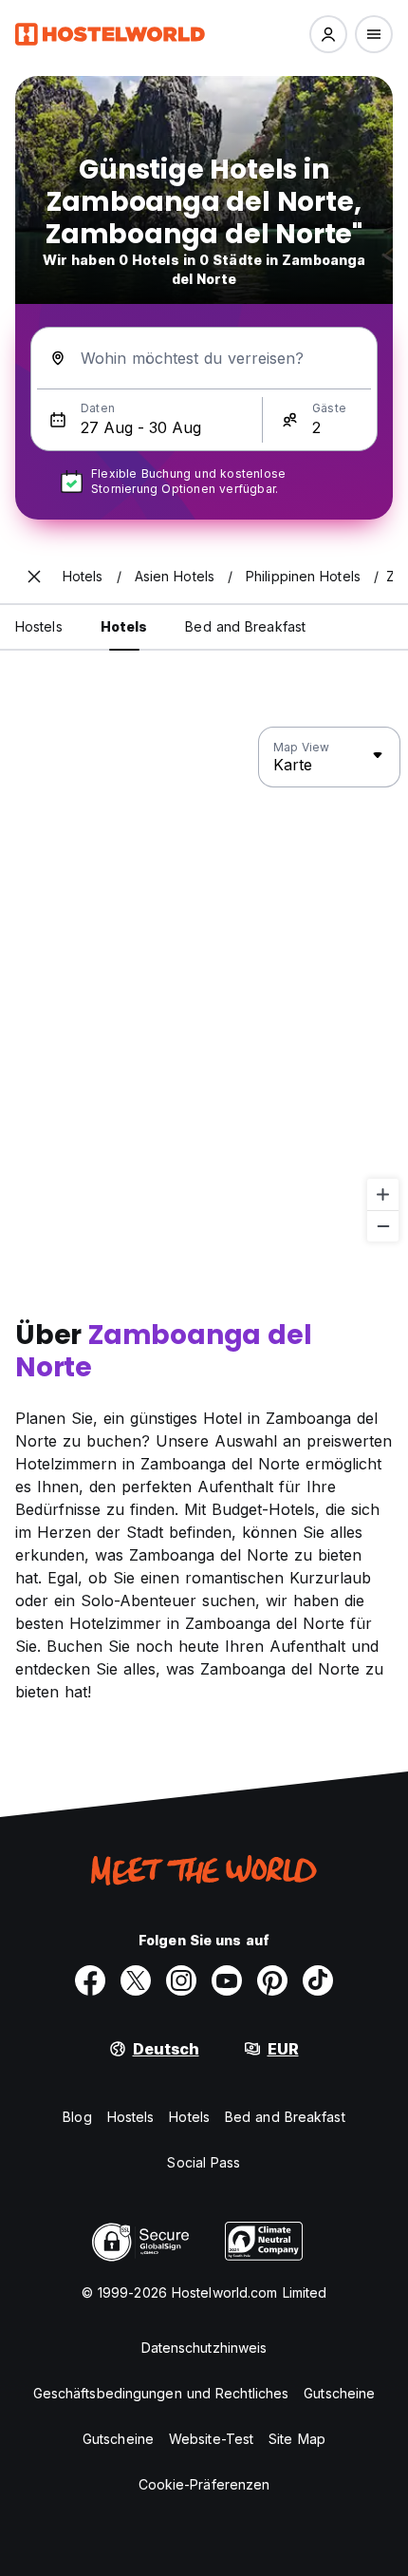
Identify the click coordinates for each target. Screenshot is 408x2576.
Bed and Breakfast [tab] (245, 626)
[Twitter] (136, 1980)
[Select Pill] (328, 34)
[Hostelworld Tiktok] (318, 1980)
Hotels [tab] (124, 626)
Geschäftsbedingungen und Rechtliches (161, 2393)
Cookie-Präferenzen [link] (204, 2484)
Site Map (297, 2439)
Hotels (189, 2117)
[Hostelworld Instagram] (181, 1980)
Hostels (131, 2117)
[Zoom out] (383, 1226)
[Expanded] (34, 577)
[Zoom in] (383, 1194)
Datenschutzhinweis (204, 2348)
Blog (77, 2117)
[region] (204, 985)
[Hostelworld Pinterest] (272, 1980)
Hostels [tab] (39, 626)
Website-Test (211, 2439)
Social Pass (204, 2162)
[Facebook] (90, 1980)
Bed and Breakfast (285, 2117)
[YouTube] (227, 1980)
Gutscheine (339, 2393)
